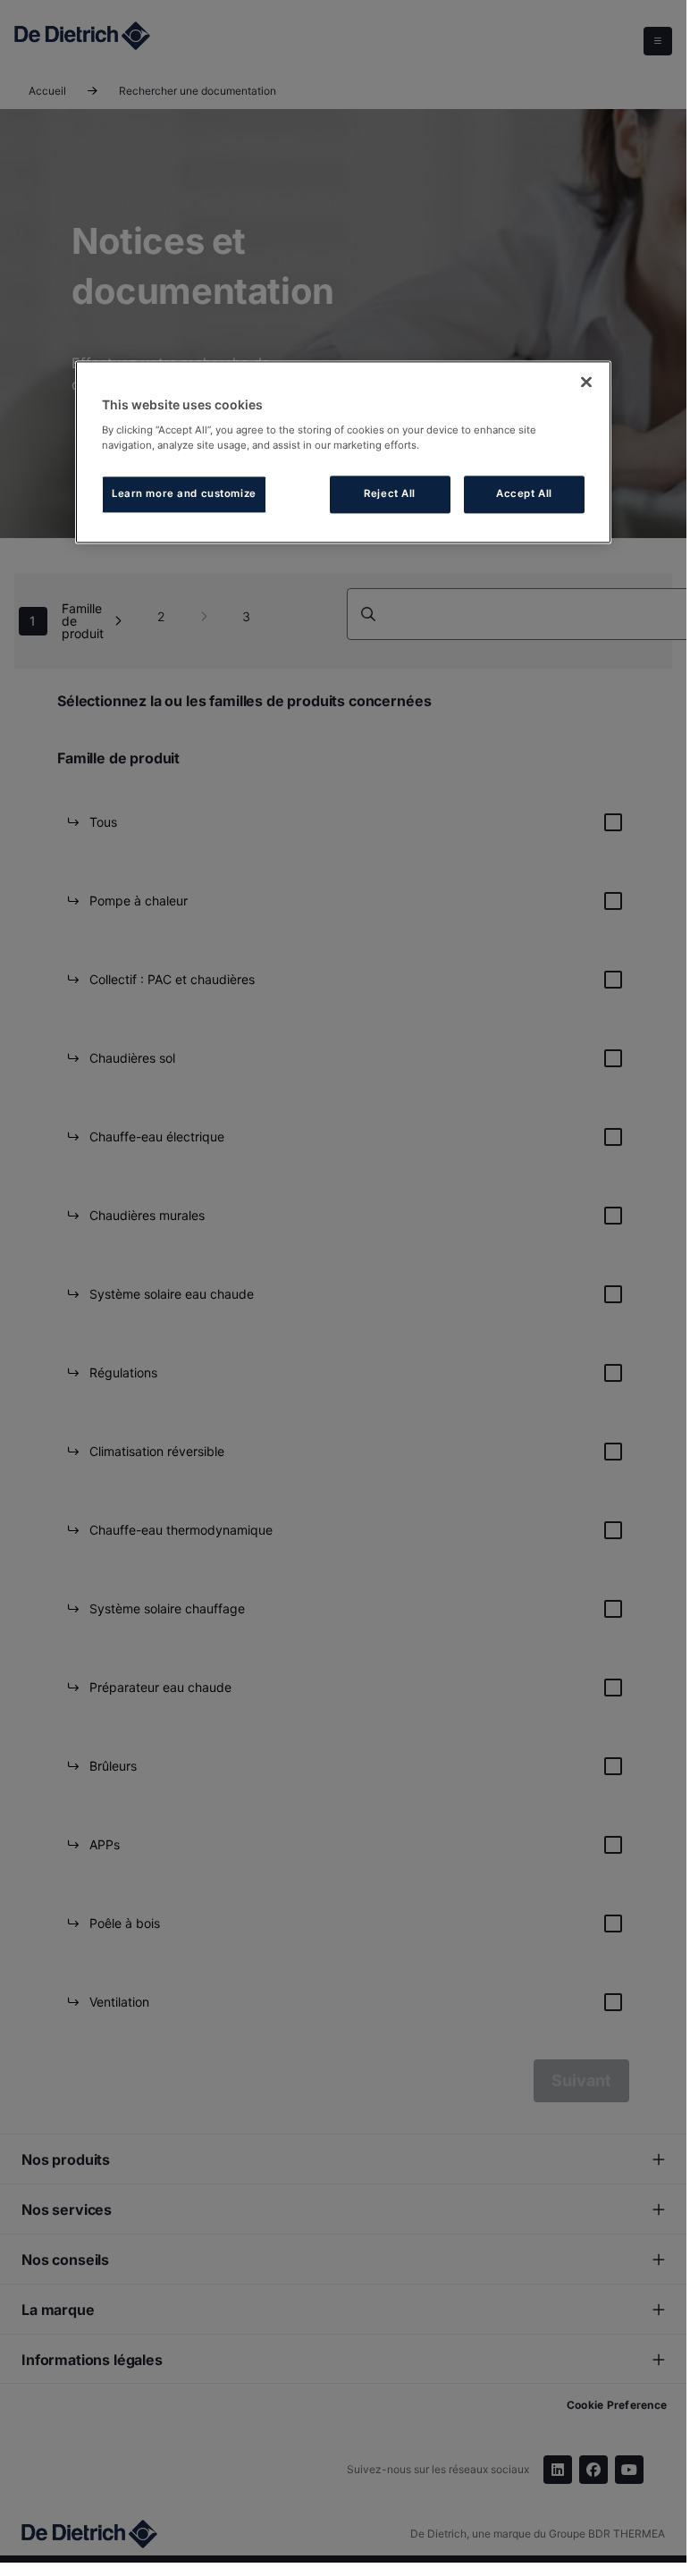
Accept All (524, 493)
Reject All (390, 493)
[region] (343, 452)
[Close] (586, 382)
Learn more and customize (184, 493)
